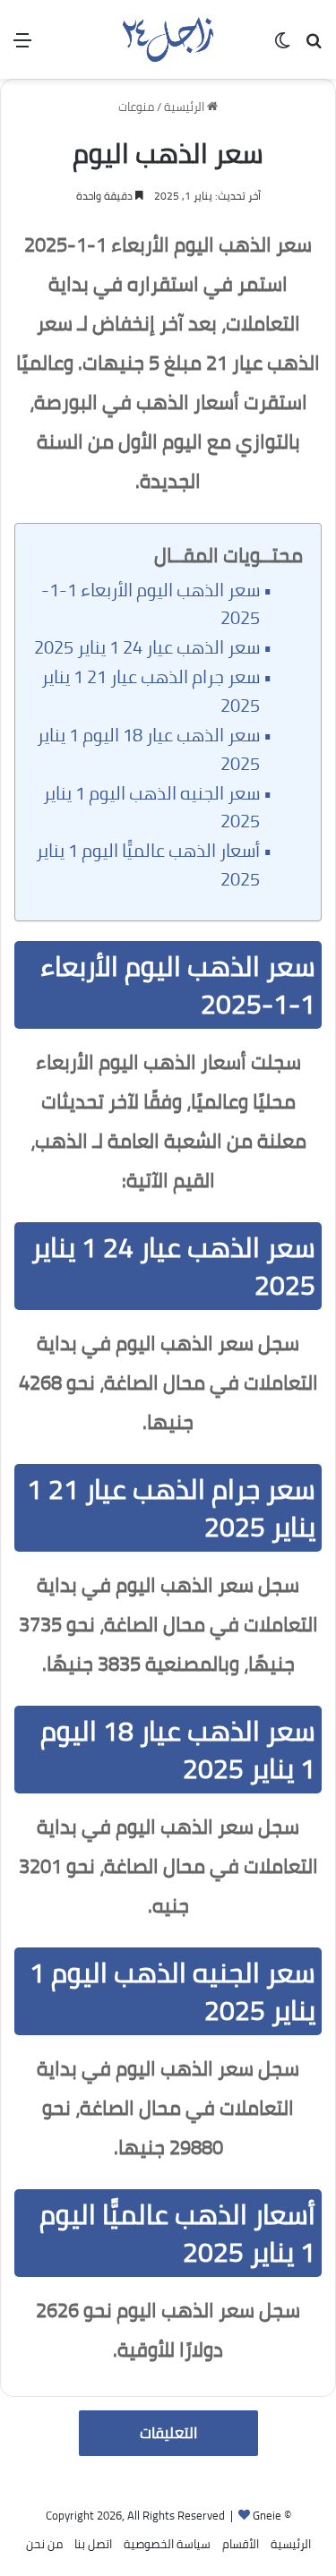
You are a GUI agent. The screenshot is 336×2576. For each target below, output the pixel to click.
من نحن (44, 2544)
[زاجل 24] (168, 39)
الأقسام (241, 2544)
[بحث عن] (314, 46)
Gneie (267, 2515)
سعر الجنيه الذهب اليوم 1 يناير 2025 (151, 808)
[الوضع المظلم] (282, 46)
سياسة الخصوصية (167, 2544)
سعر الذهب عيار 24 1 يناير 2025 (147, 647)
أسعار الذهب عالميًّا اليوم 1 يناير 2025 (148, 865)
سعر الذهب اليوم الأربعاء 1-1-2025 (151, 604)
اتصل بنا (93, 2544)
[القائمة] (22, 46)
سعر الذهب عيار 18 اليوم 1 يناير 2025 (148, 749)
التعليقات (168, 2433)
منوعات (136, 107)
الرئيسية (185, 107)
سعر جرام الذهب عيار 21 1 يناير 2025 (151, 691)
